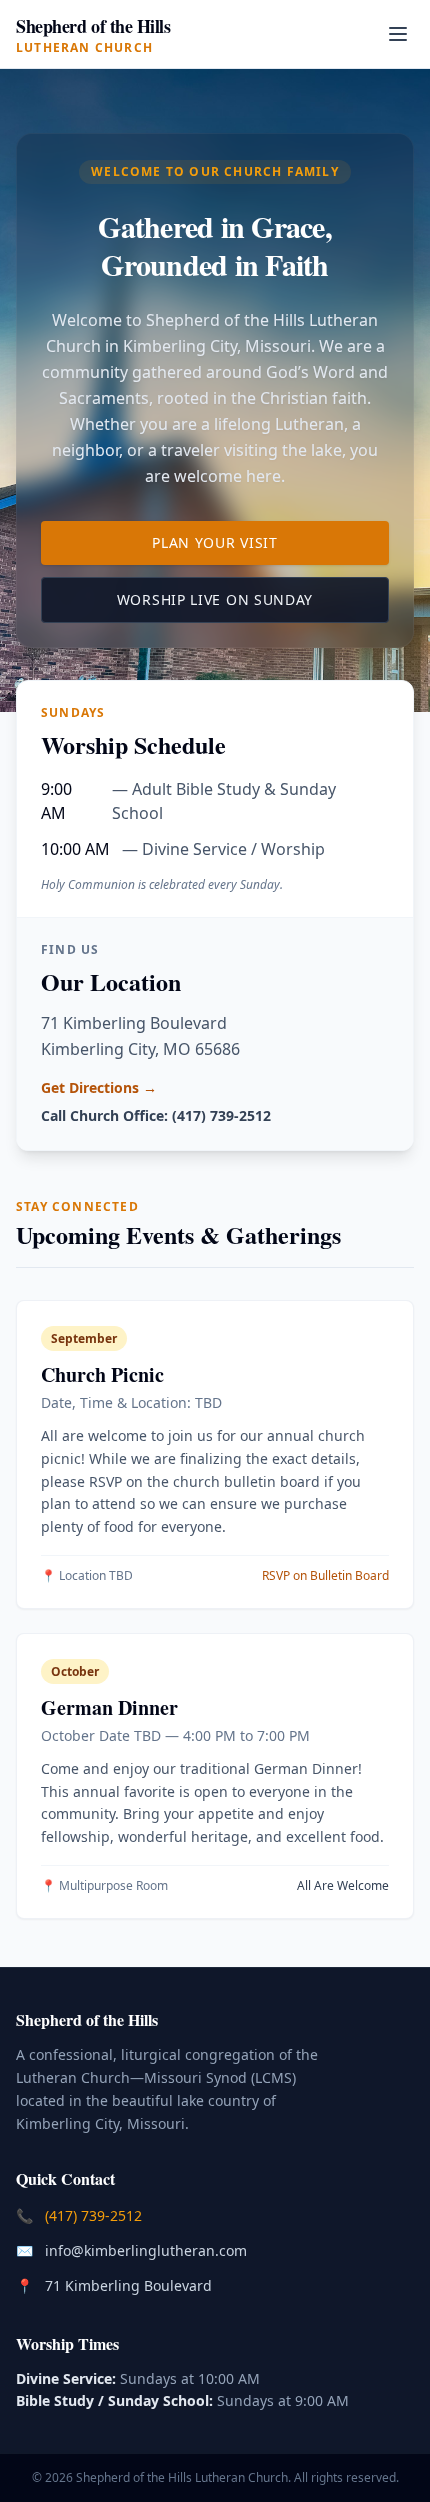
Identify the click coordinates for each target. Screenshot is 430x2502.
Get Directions (99, 1087)
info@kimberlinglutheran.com (148, 2250)
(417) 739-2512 (95, 2215)
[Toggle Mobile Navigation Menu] (398, 34)
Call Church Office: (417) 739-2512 (156, 1115)
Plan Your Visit (270, 542)
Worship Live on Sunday (253, 599)
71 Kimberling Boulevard (130, 2285)
